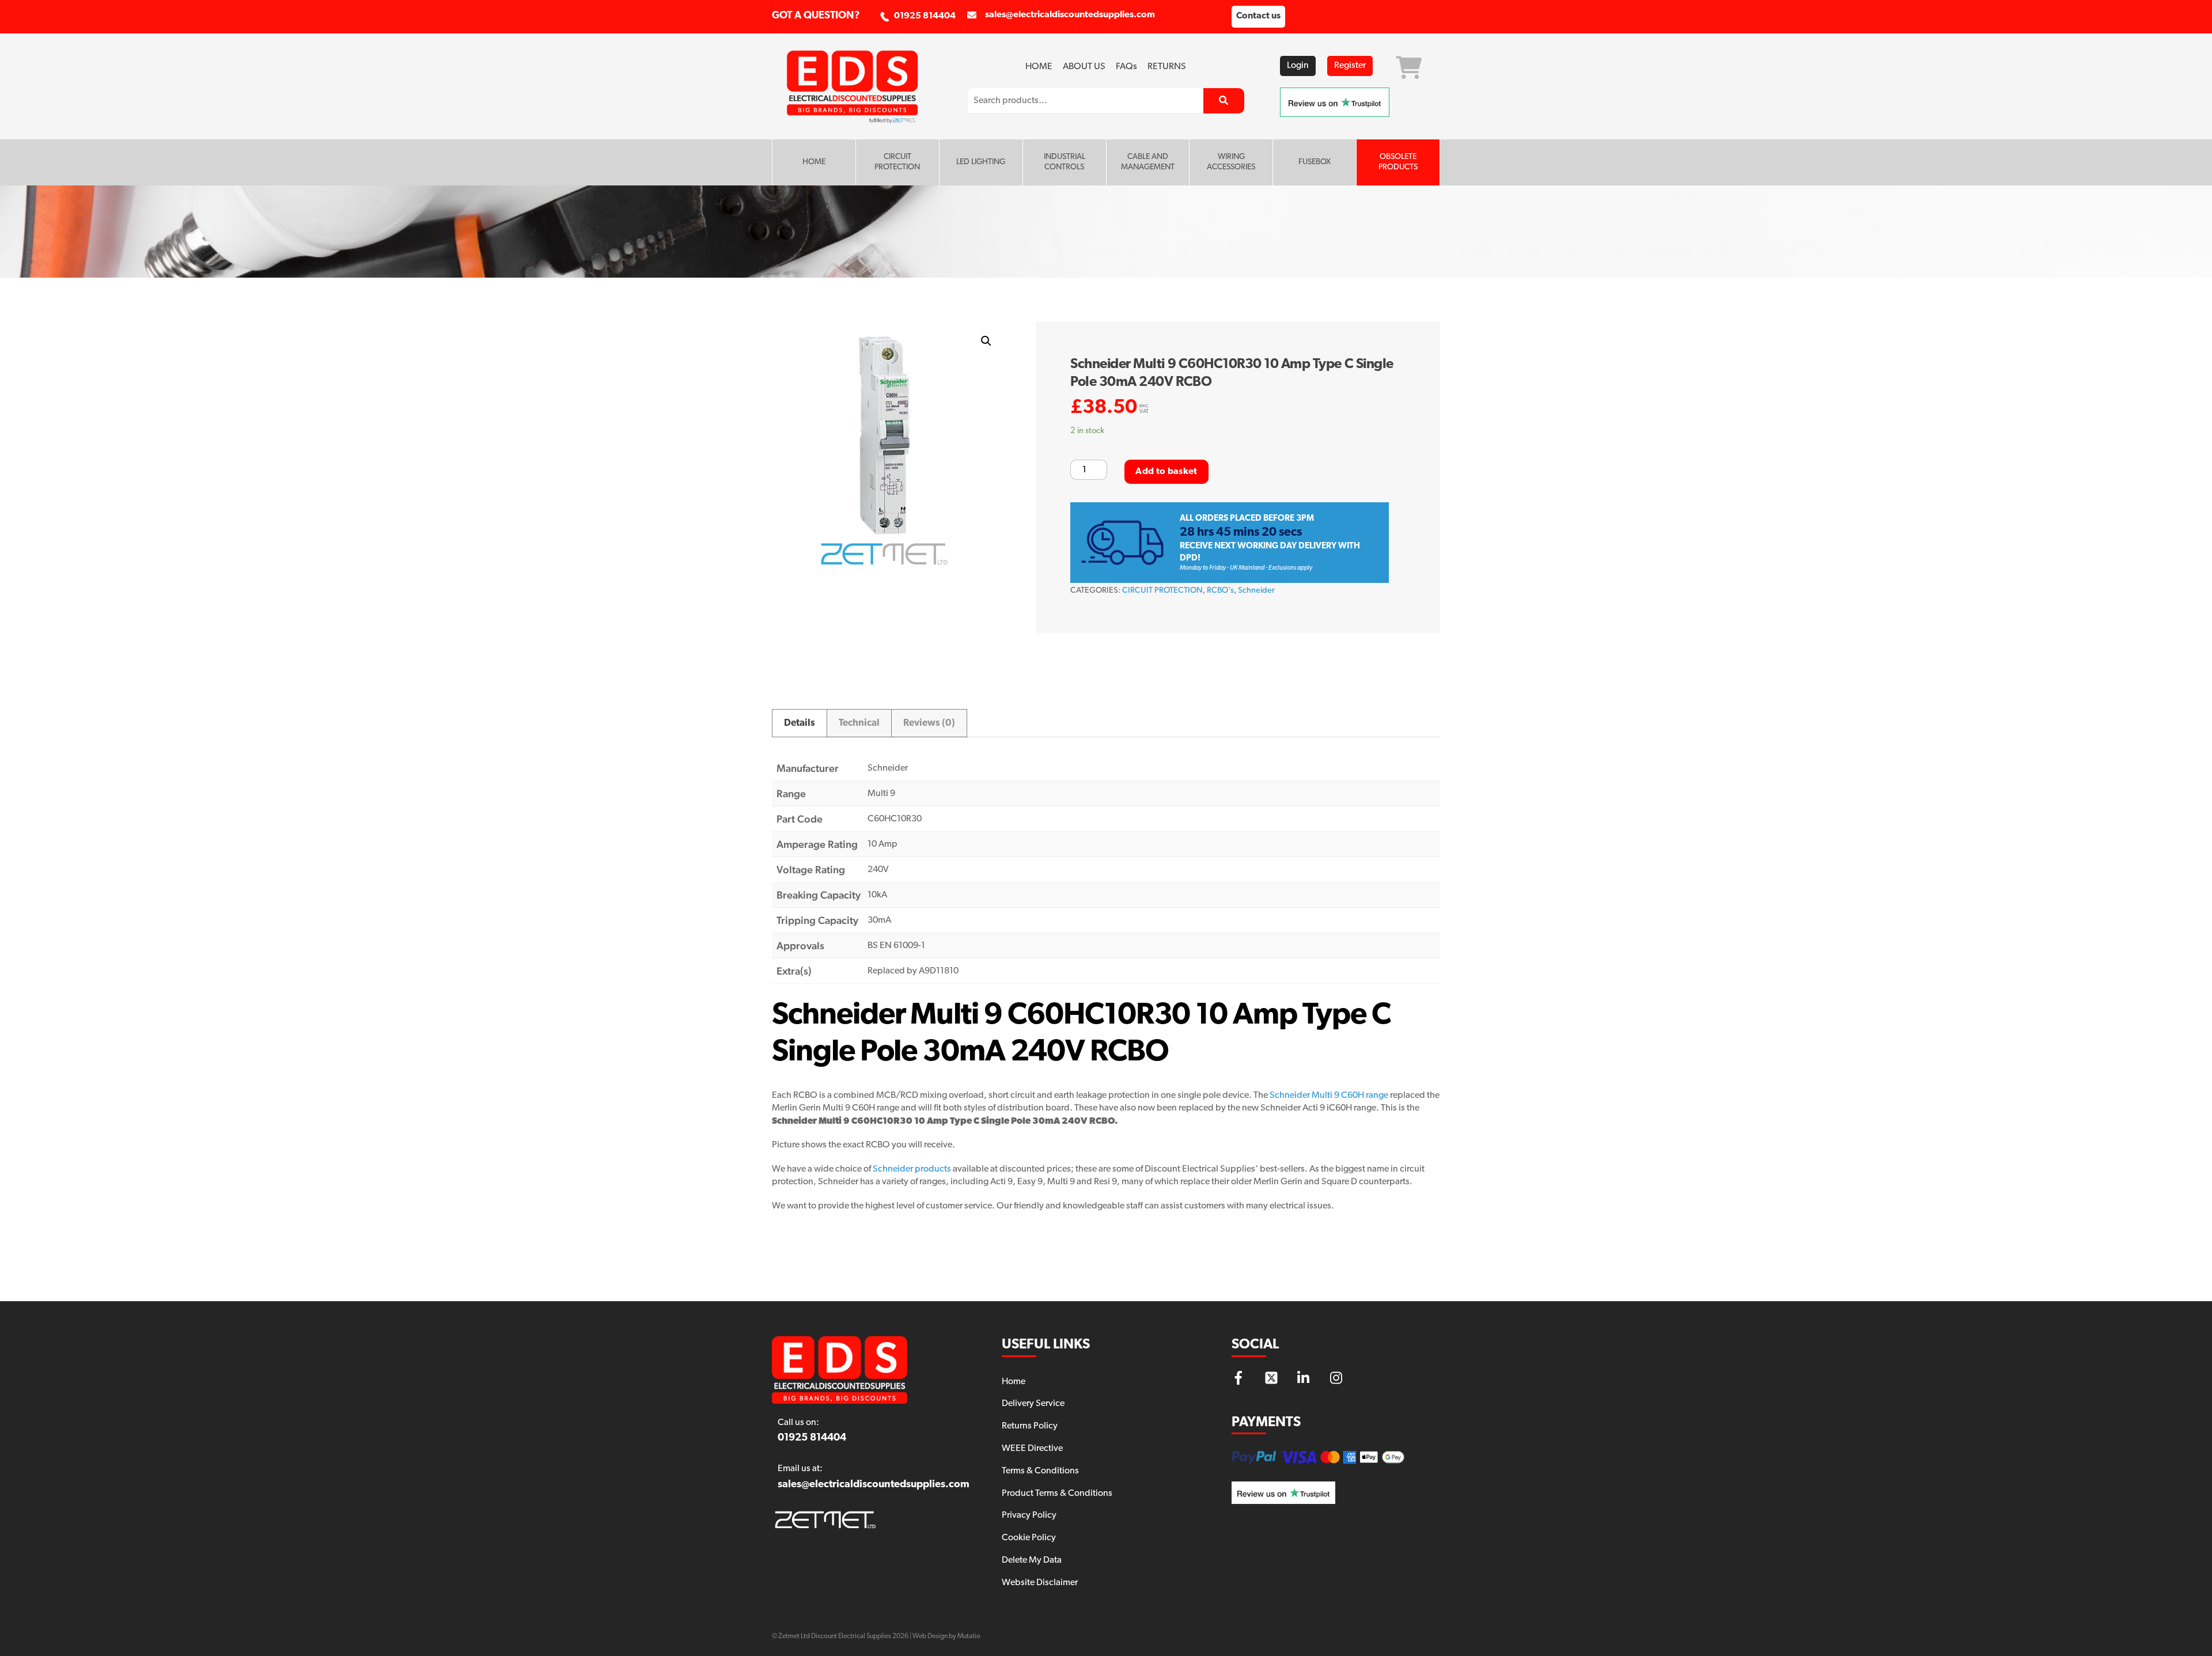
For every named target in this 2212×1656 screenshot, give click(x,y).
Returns (1167, 67)
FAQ (1126, 67)
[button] (986, 341)
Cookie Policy (1029, 1538)
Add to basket (1166, 472)
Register (1350, 66)
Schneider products (912, 1169)
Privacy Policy (1029, 1515)
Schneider (1256, 591)
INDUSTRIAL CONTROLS (1065, 162)
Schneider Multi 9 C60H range (1329, 1096)
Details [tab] (800, 723)
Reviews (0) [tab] (929, 723)
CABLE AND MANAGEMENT (1148, 162)
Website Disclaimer (1040, 1583)
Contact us (1258, 16)
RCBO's (1220, 591)
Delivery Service (1033, 1404)
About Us (1084, 67)
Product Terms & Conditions (1057, 1494)
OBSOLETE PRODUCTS (1398, 162)
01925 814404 (925, 16)
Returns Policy (1030, 1426)
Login (1298, 66)
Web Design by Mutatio (946, 1636)
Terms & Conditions (1040, 1471)
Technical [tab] (859, 723)
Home (1039, 67)
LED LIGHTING (981, 162)
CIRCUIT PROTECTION (897, 162)
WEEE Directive (1032, 1449)
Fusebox (1315, 162)
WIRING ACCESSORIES (1231, 162)
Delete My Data (1032, 1560)
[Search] (1224, 101)
